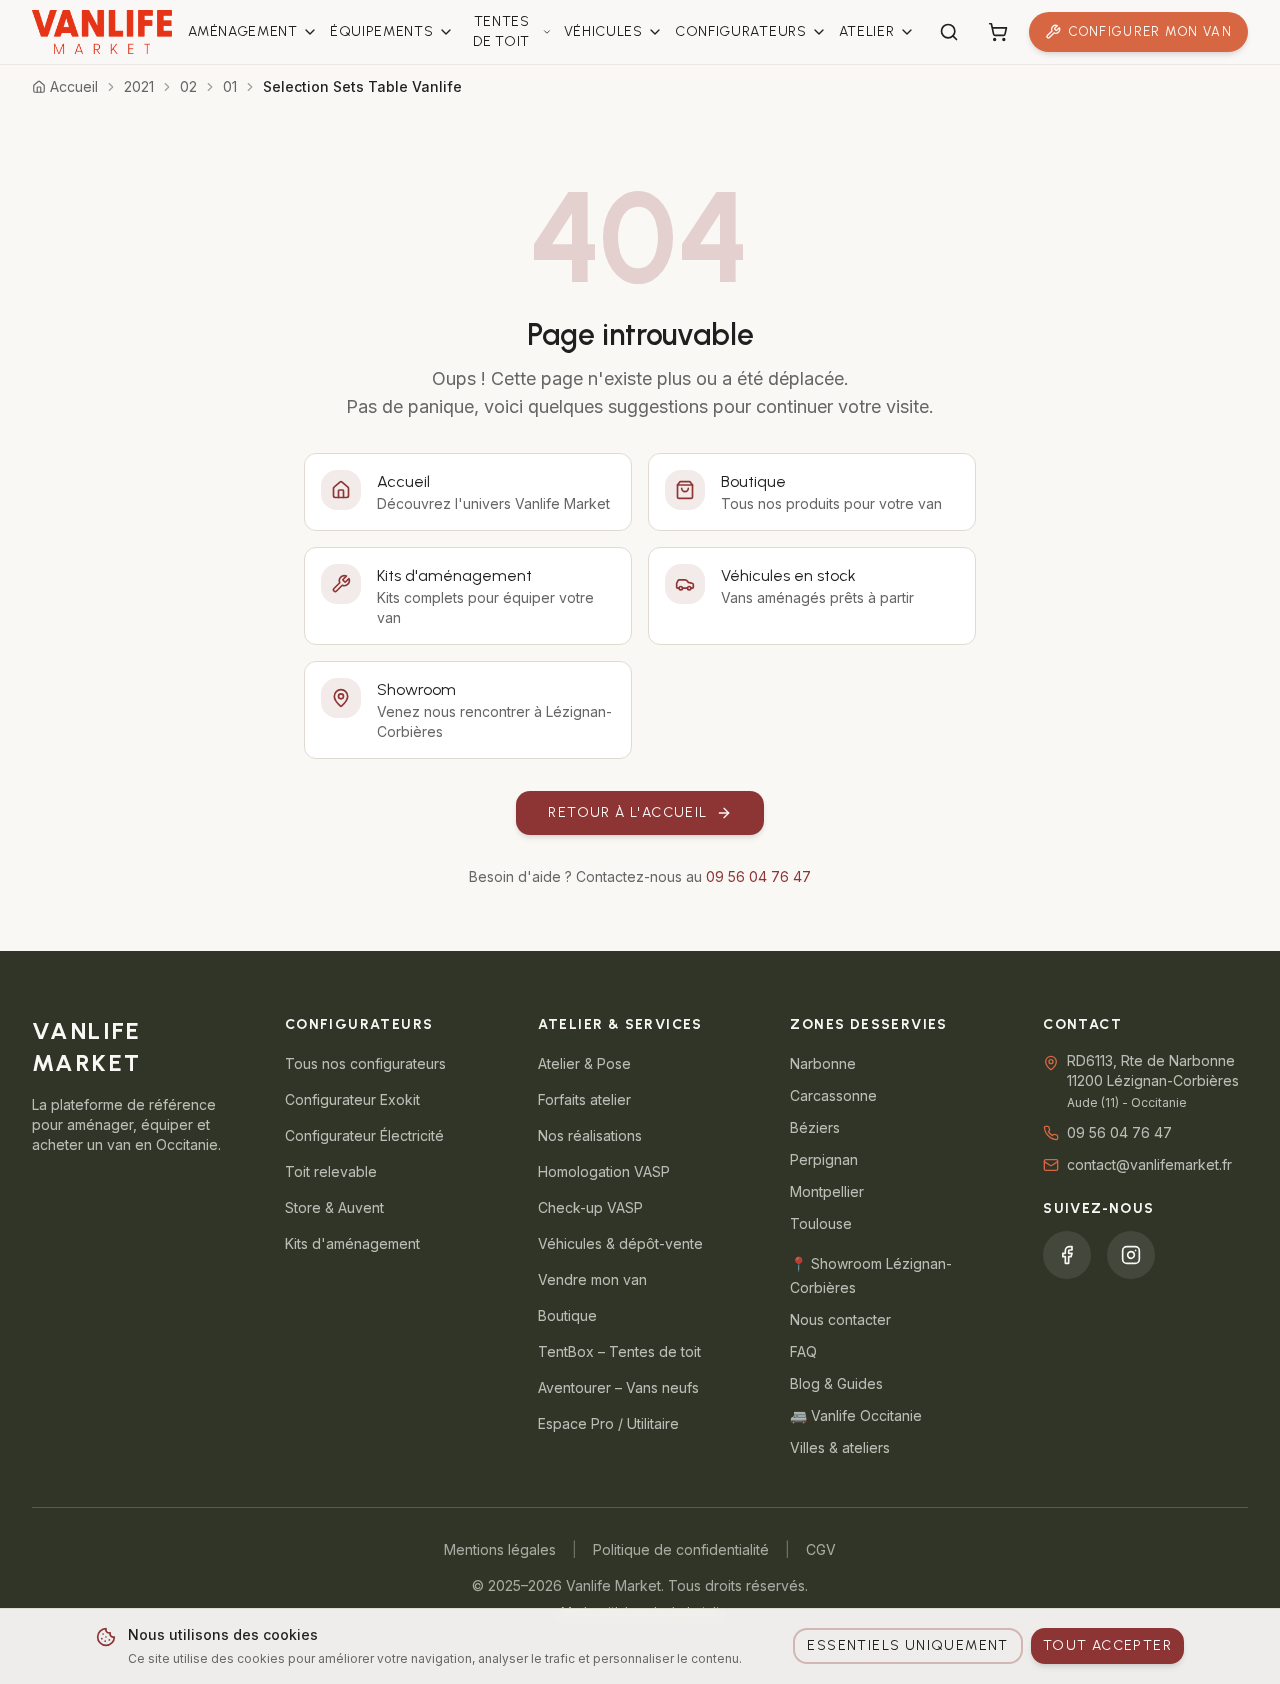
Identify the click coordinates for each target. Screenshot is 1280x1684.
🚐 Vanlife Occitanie (856, 1415)
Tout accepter (1107, 1645)
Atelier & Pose (584, 1063)
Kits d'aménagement (352, 1243)
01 (230, 86)
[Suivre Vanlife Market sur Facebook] (1067, 1255)
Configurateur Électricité (364, 1135)
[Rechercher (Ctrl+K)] (949, 32)
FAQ (803, 1351)
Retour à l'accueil (627, 812)
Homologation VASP (604, 1171)
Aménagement (243, 31)
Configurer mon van (1150, 31)
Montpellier (827, 1191)
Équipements (382, 31)
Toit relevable (331, 1171)
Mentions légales (500, 1549)
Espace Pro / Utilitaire (608, 1423)
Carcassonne (833, 1095)
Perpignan (824, 1159)
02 (188, 86)
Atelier (867, 31)
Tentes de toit (501, 31)
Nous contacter (840, 1319)
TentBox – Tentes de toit (619, 1351)
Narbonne (823, 1063)
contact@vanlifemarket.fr (1149, 1164)
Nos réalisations (590, 1135)
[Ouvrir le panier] (998, 32)
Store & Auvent (334, 1207)
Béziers (815, 1127)
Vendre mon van (592, 1279)
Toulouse (821, 1223)
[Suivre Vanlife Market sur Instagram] (1131, 1255)
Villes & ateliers (840, 1447)
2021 (139, 86)
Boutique (567, 1315)
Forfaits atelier (584, 1099)
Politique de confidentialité (681, 1549)
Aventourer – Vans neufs (618, 1387)
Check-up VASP (590, 1207)
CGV (821, 1549)
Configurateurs (741, 31)
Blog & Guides (836, 1383)
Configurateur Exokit (352, 1099)
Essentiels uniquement (907, 1645)
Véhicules (603, 31)
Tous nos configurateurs (365, 1063)
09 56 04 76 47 (758, 876)
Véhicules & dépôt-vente (620, 1243)
